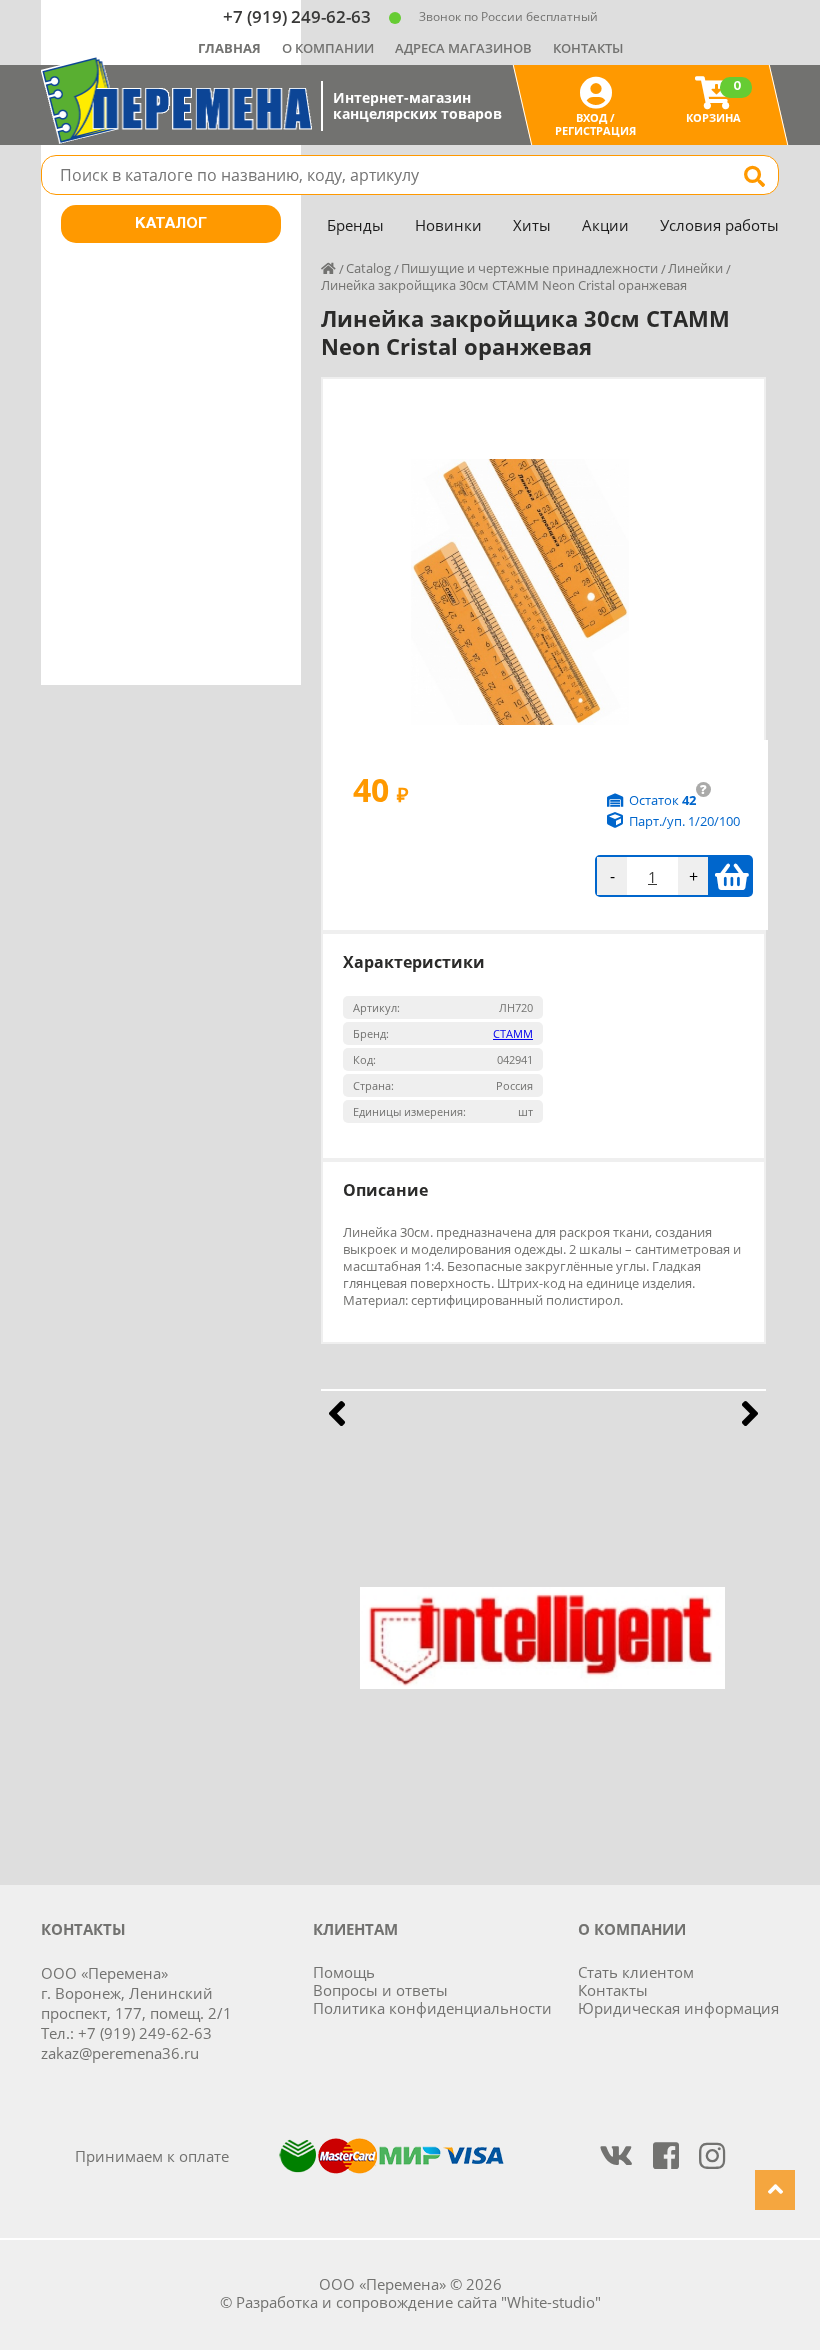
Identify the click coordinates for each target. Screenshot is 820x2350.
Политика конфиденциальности (432, 2008)
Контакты (588, 48)
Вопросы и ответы (380, 1990)
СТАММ (513, 1033)
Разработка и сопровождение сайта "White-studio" (418, 2302)
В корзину (731, 876)
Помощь (344, 1972)
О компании (328, 48)
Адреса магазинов (463, 48)
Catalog (368, 268)
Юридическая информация (678, 2008)
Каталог (171, 224)
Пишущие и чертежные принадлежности (529, 268)
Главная (229, 48)
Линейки (695, 268)
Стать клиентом (636, 1972)
